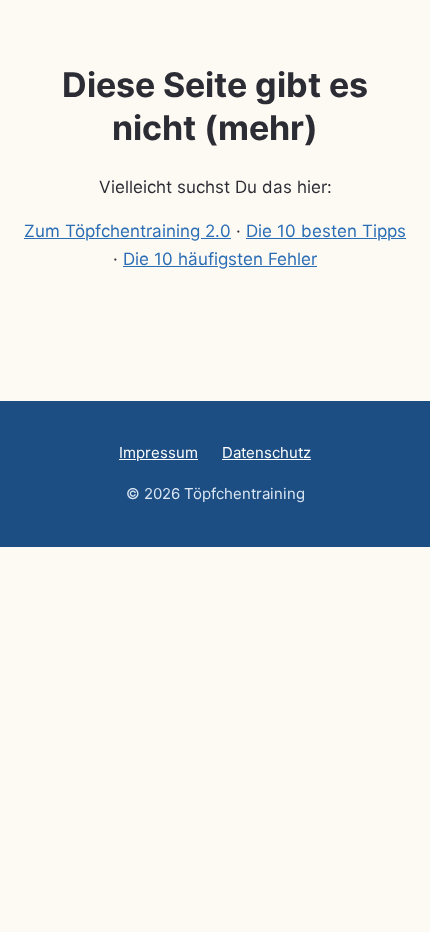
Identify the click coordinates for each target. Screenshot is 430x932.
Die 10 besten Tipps (326, 231)
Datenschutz (266, 452)
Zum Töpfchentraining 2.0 (127, 231)
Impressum (158, 452)
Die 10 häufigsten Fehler (220, 259)
